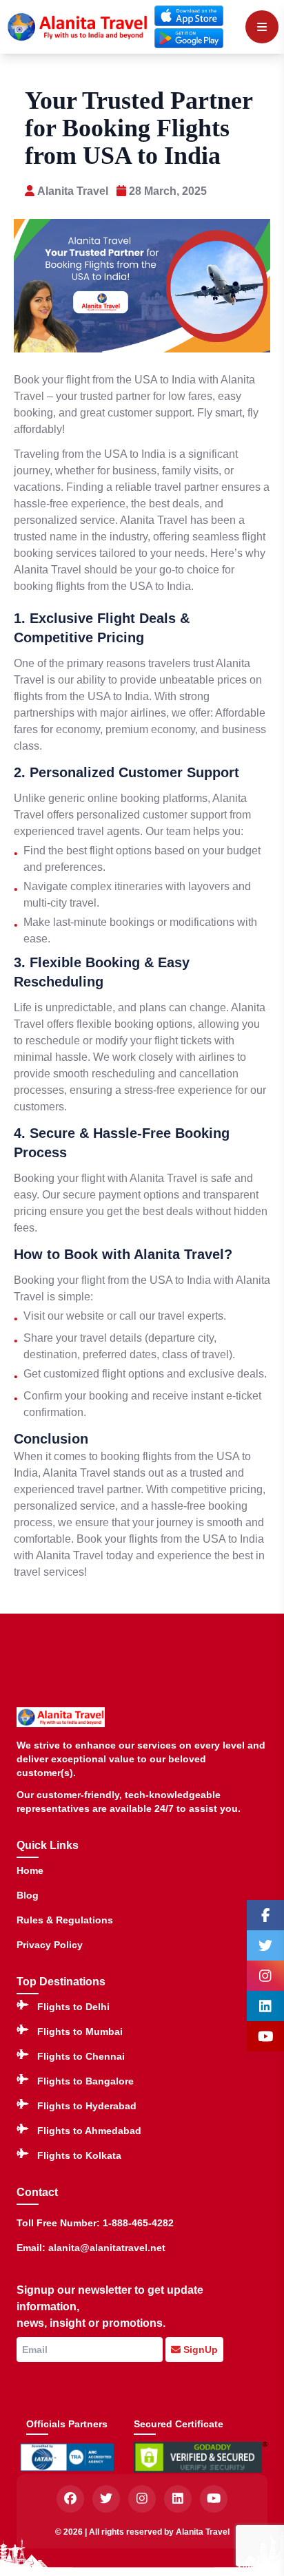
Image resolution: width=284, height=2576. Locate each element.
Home (30, 1870)
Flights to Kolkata (79, 2155)
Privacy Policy (50, 1945)
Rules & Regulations (65, 1920)
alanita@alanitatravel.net (107, 2248)
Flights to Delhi (73, 2007)
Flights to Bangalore (85, 2081)
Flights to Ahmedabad (89, 2131)
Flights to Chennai (81, 2056)
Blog (28, 1895)
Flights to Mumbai (80, 2031)
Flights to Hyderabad (87, 2106)
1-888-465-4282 (138, 2223)
